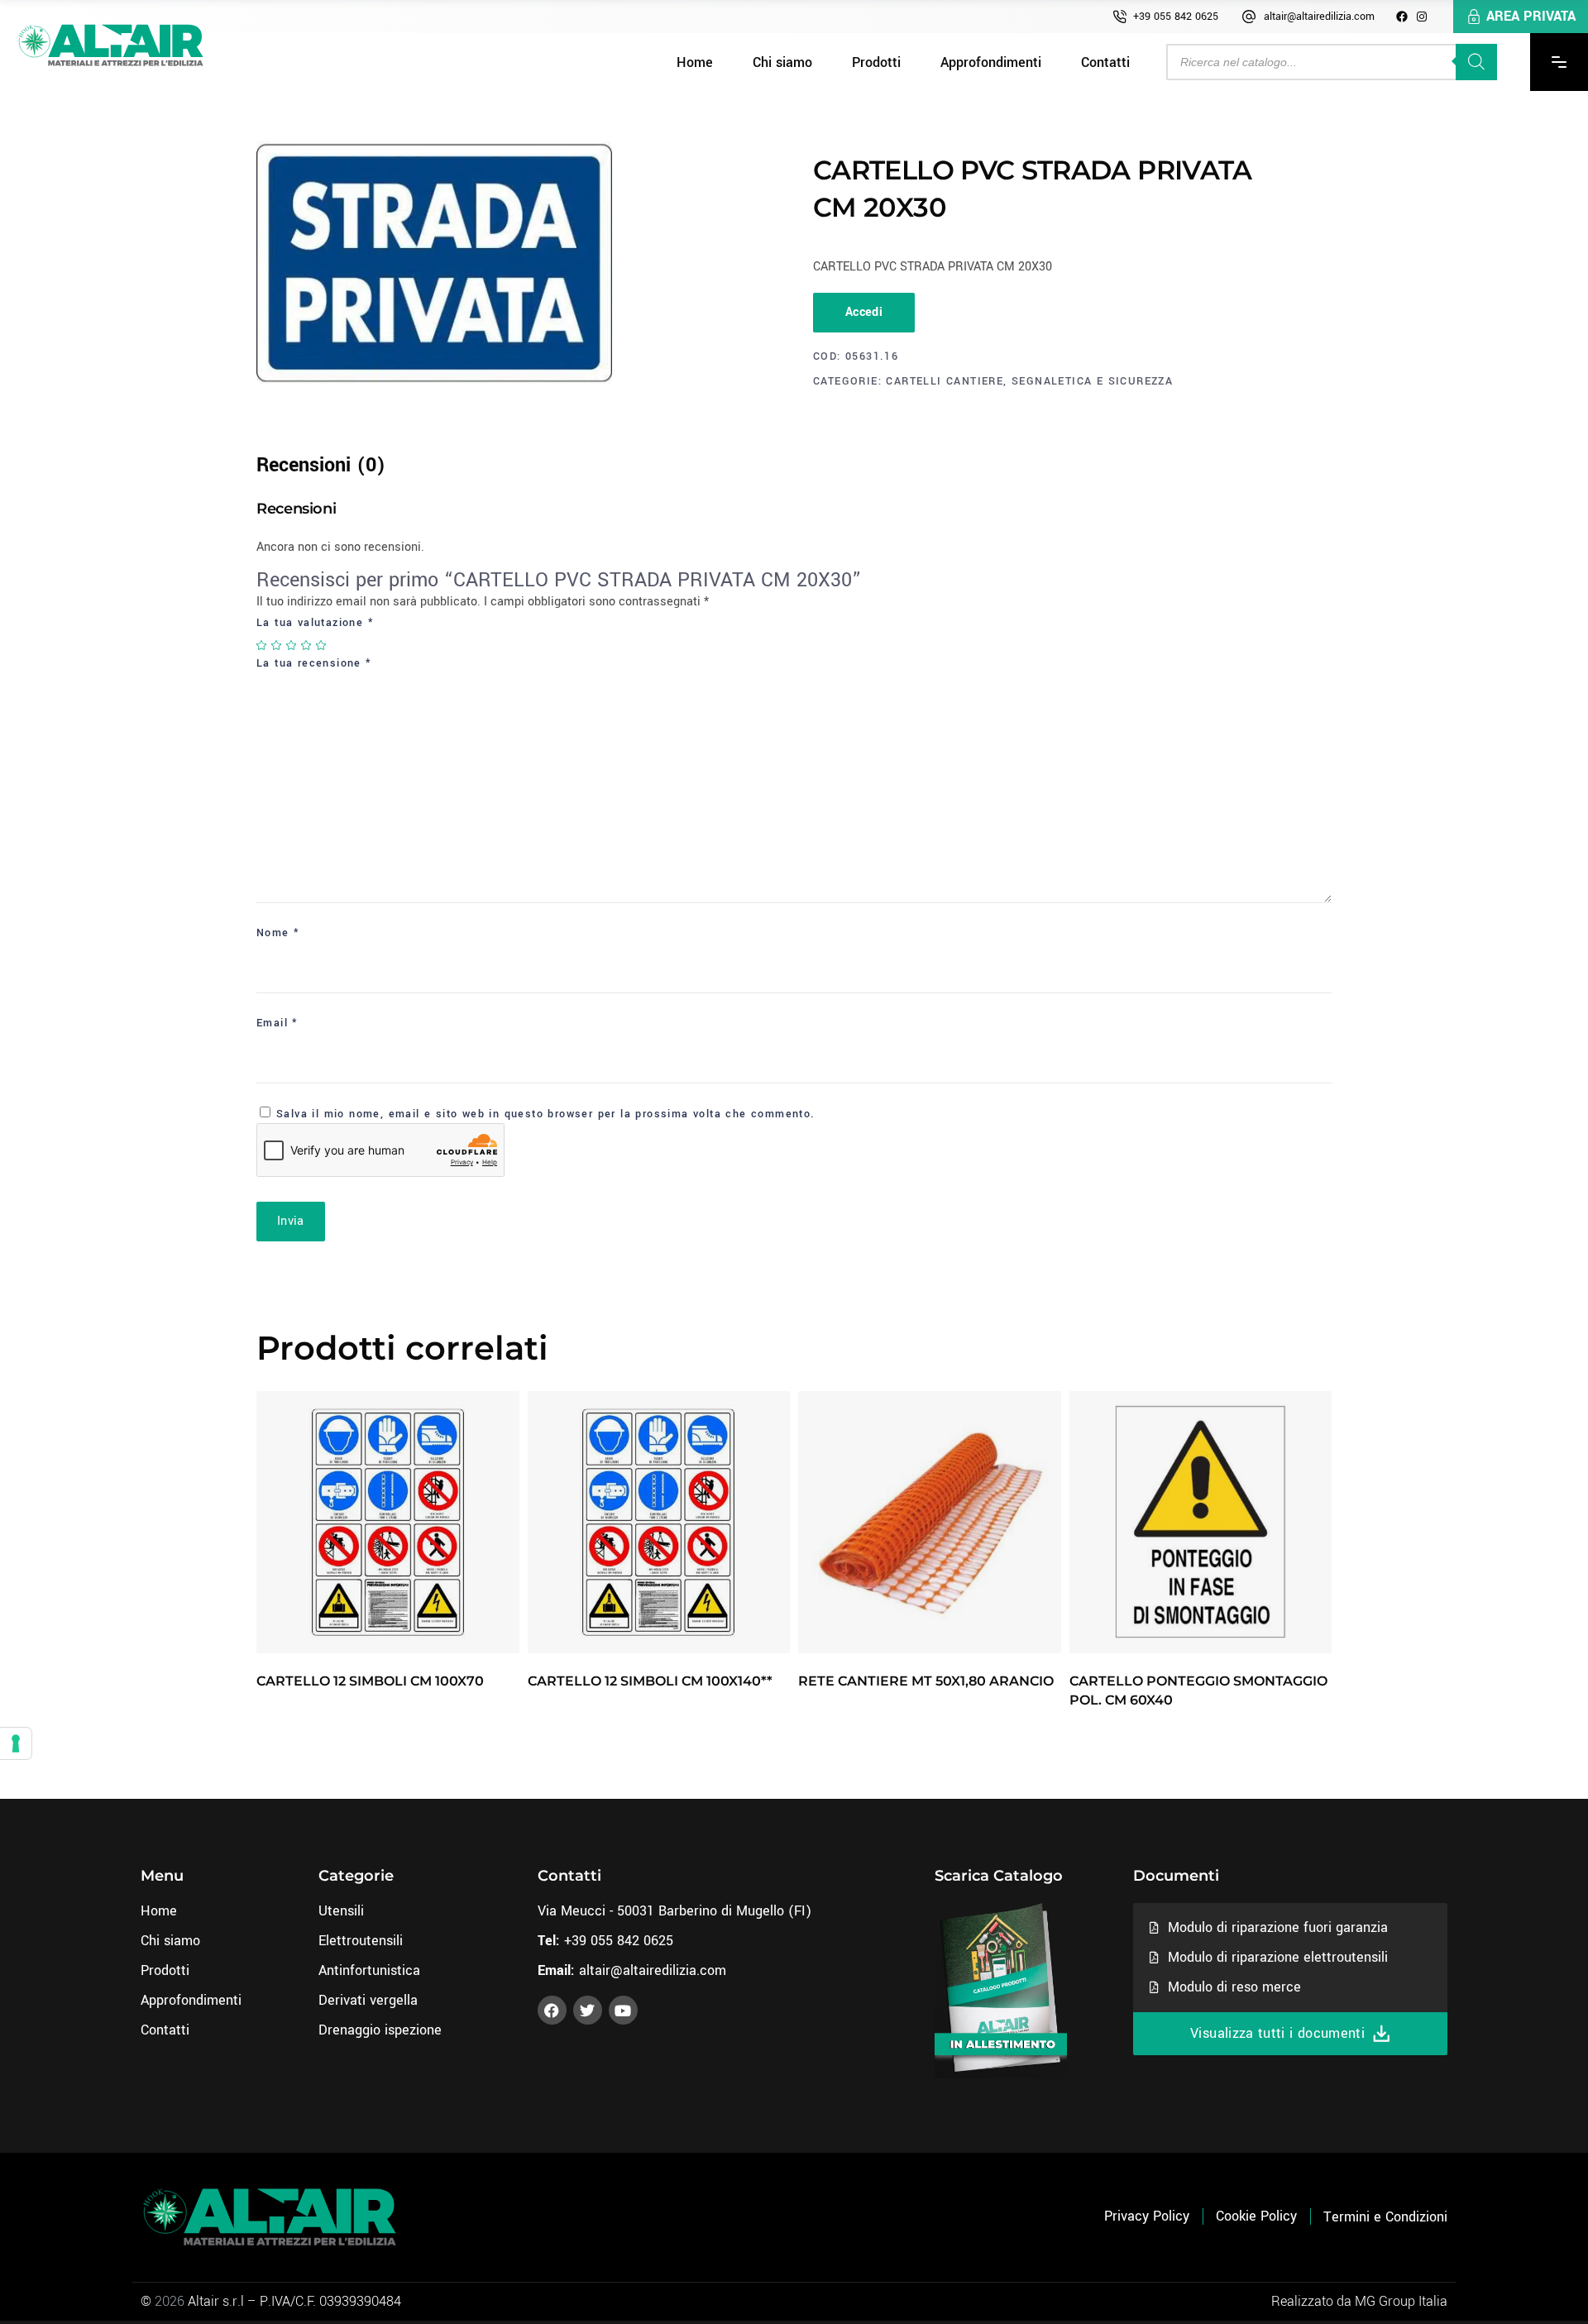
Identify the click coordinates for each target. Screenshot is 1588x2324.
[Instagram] (1422, 17)
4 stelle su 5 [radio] (307, 645)
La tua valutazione (315, 623)
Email (277, 1023)
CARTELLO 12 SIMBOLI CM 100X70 (370, 1681)
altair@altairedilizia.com (1319, 17)
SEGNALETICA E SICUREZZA (1092, 381)
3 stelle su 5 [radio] (292, 645)
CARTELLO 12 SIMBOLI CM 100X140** (650, 1681)
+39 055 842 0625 (1176, 17)
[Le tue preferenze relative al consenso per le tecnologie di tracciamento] (16, 1743)
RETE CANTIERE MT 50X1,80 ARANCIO (926, 1681)
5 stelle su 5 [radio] (322, 645)
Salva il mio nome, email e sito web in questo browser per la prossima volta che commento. (546, 1114)
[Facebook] (1402, 17)
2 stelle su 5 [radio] (277, 645)
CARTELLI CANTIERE (945, 381)
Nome (278, 933)
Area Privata (1531, 16)
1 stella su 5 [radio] (262, 645)
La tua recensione (314, 663)
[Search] (1476, 62)
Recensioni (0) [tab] (321, 465)
